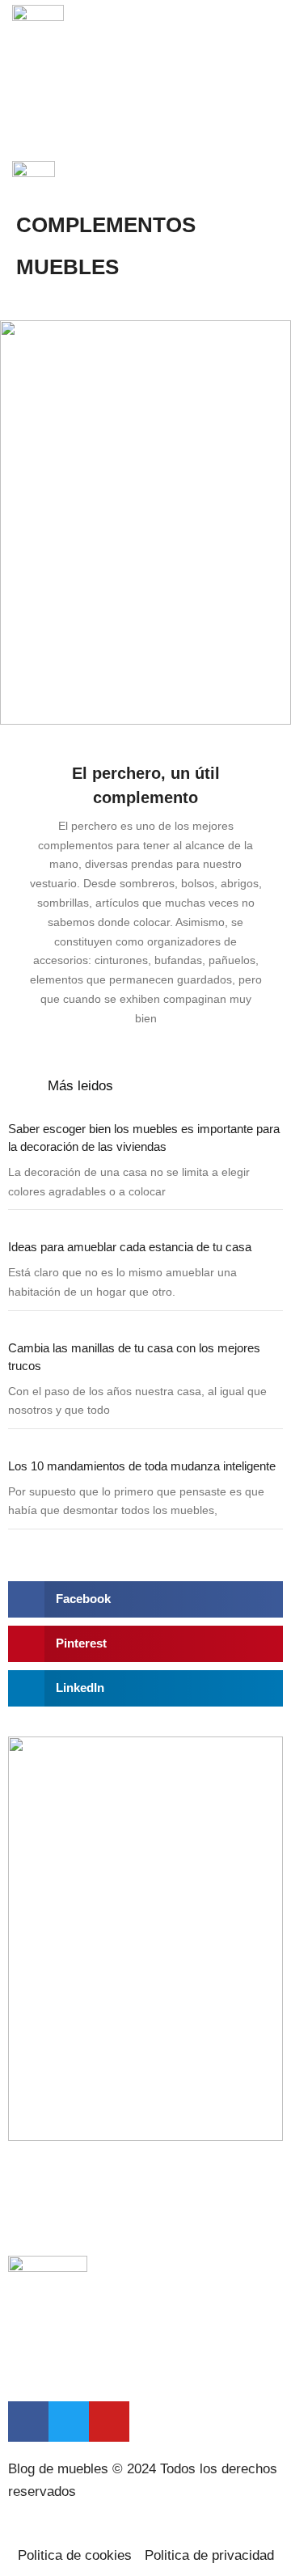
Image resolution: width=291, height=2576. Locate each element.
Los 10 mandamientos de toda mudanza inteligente (142, 1466)
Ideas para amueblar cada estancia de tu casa (130, 1247)
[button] (268, 47)
